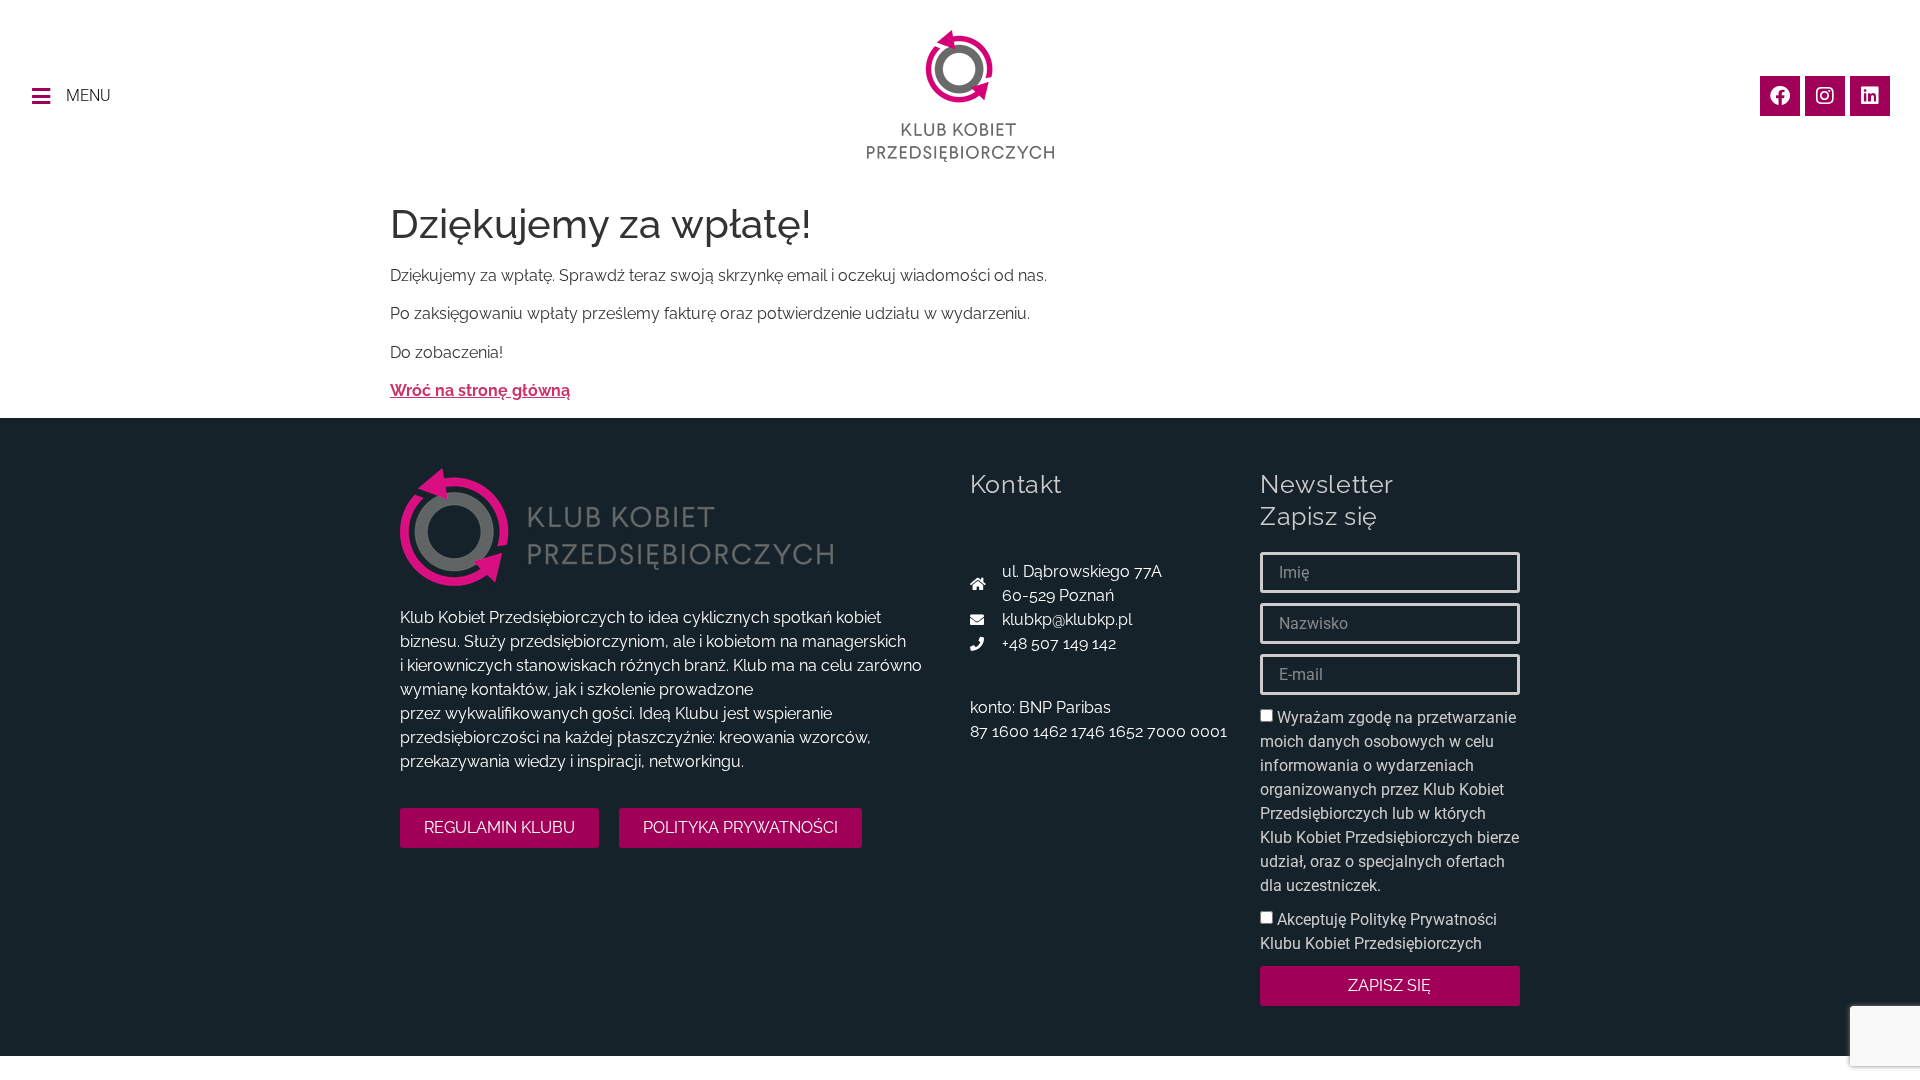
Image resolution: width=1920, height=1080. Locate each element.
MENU (88, 95)
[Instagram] (1825, 96)
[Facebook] (1780, 96)
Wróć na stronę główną (480, 390)
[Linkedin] (1870, 96)
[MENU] (40, 96)
